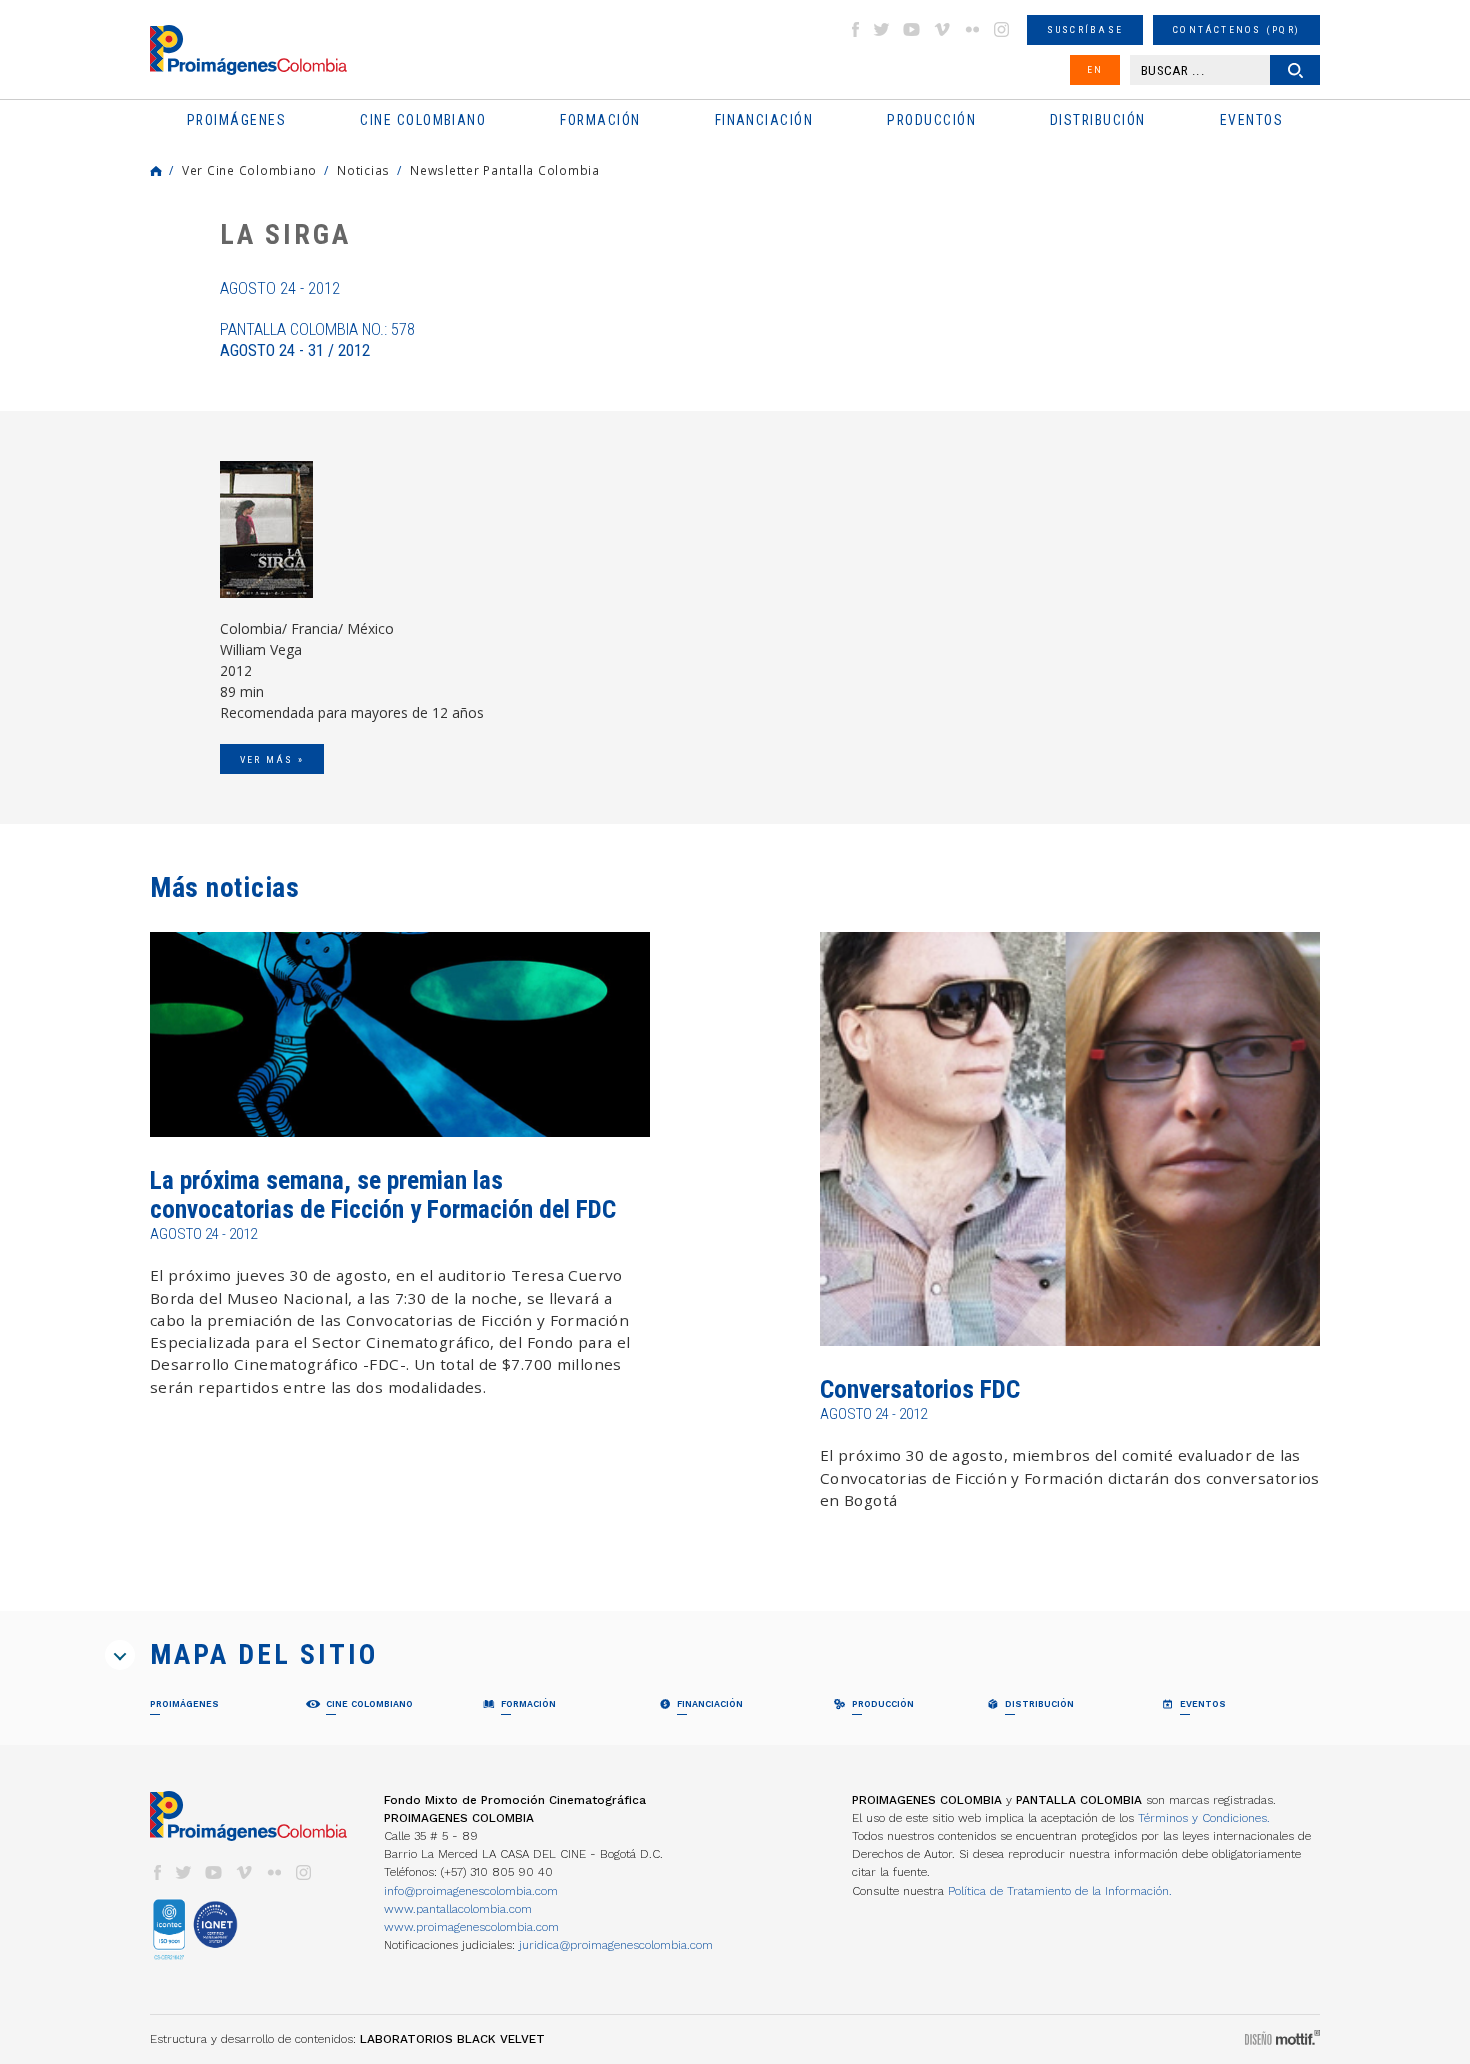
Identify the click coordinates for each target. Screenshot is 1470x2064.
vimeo (942, 29)
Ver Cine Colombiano (249, 170)
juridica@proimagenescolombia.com (616, 1945)
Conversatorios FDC (920, 1389)
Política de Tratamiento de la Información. (1060, 1891)
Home (156, 171)
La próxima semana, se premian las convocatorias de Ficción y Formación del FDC (383, 1194)
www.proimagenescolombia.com (471, 1927)
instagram (1002, 29)
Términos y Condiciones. (1204, 1818)
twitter (882, 29)
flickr (972, 29)
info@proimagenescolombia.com (471, 1891)
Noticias (363, 170)
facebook (855, 29)
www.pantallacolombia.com (458, 1909)
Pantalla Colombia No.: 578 (317, 340)
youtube (912, 29)
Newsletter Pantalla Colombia (505, 170)
